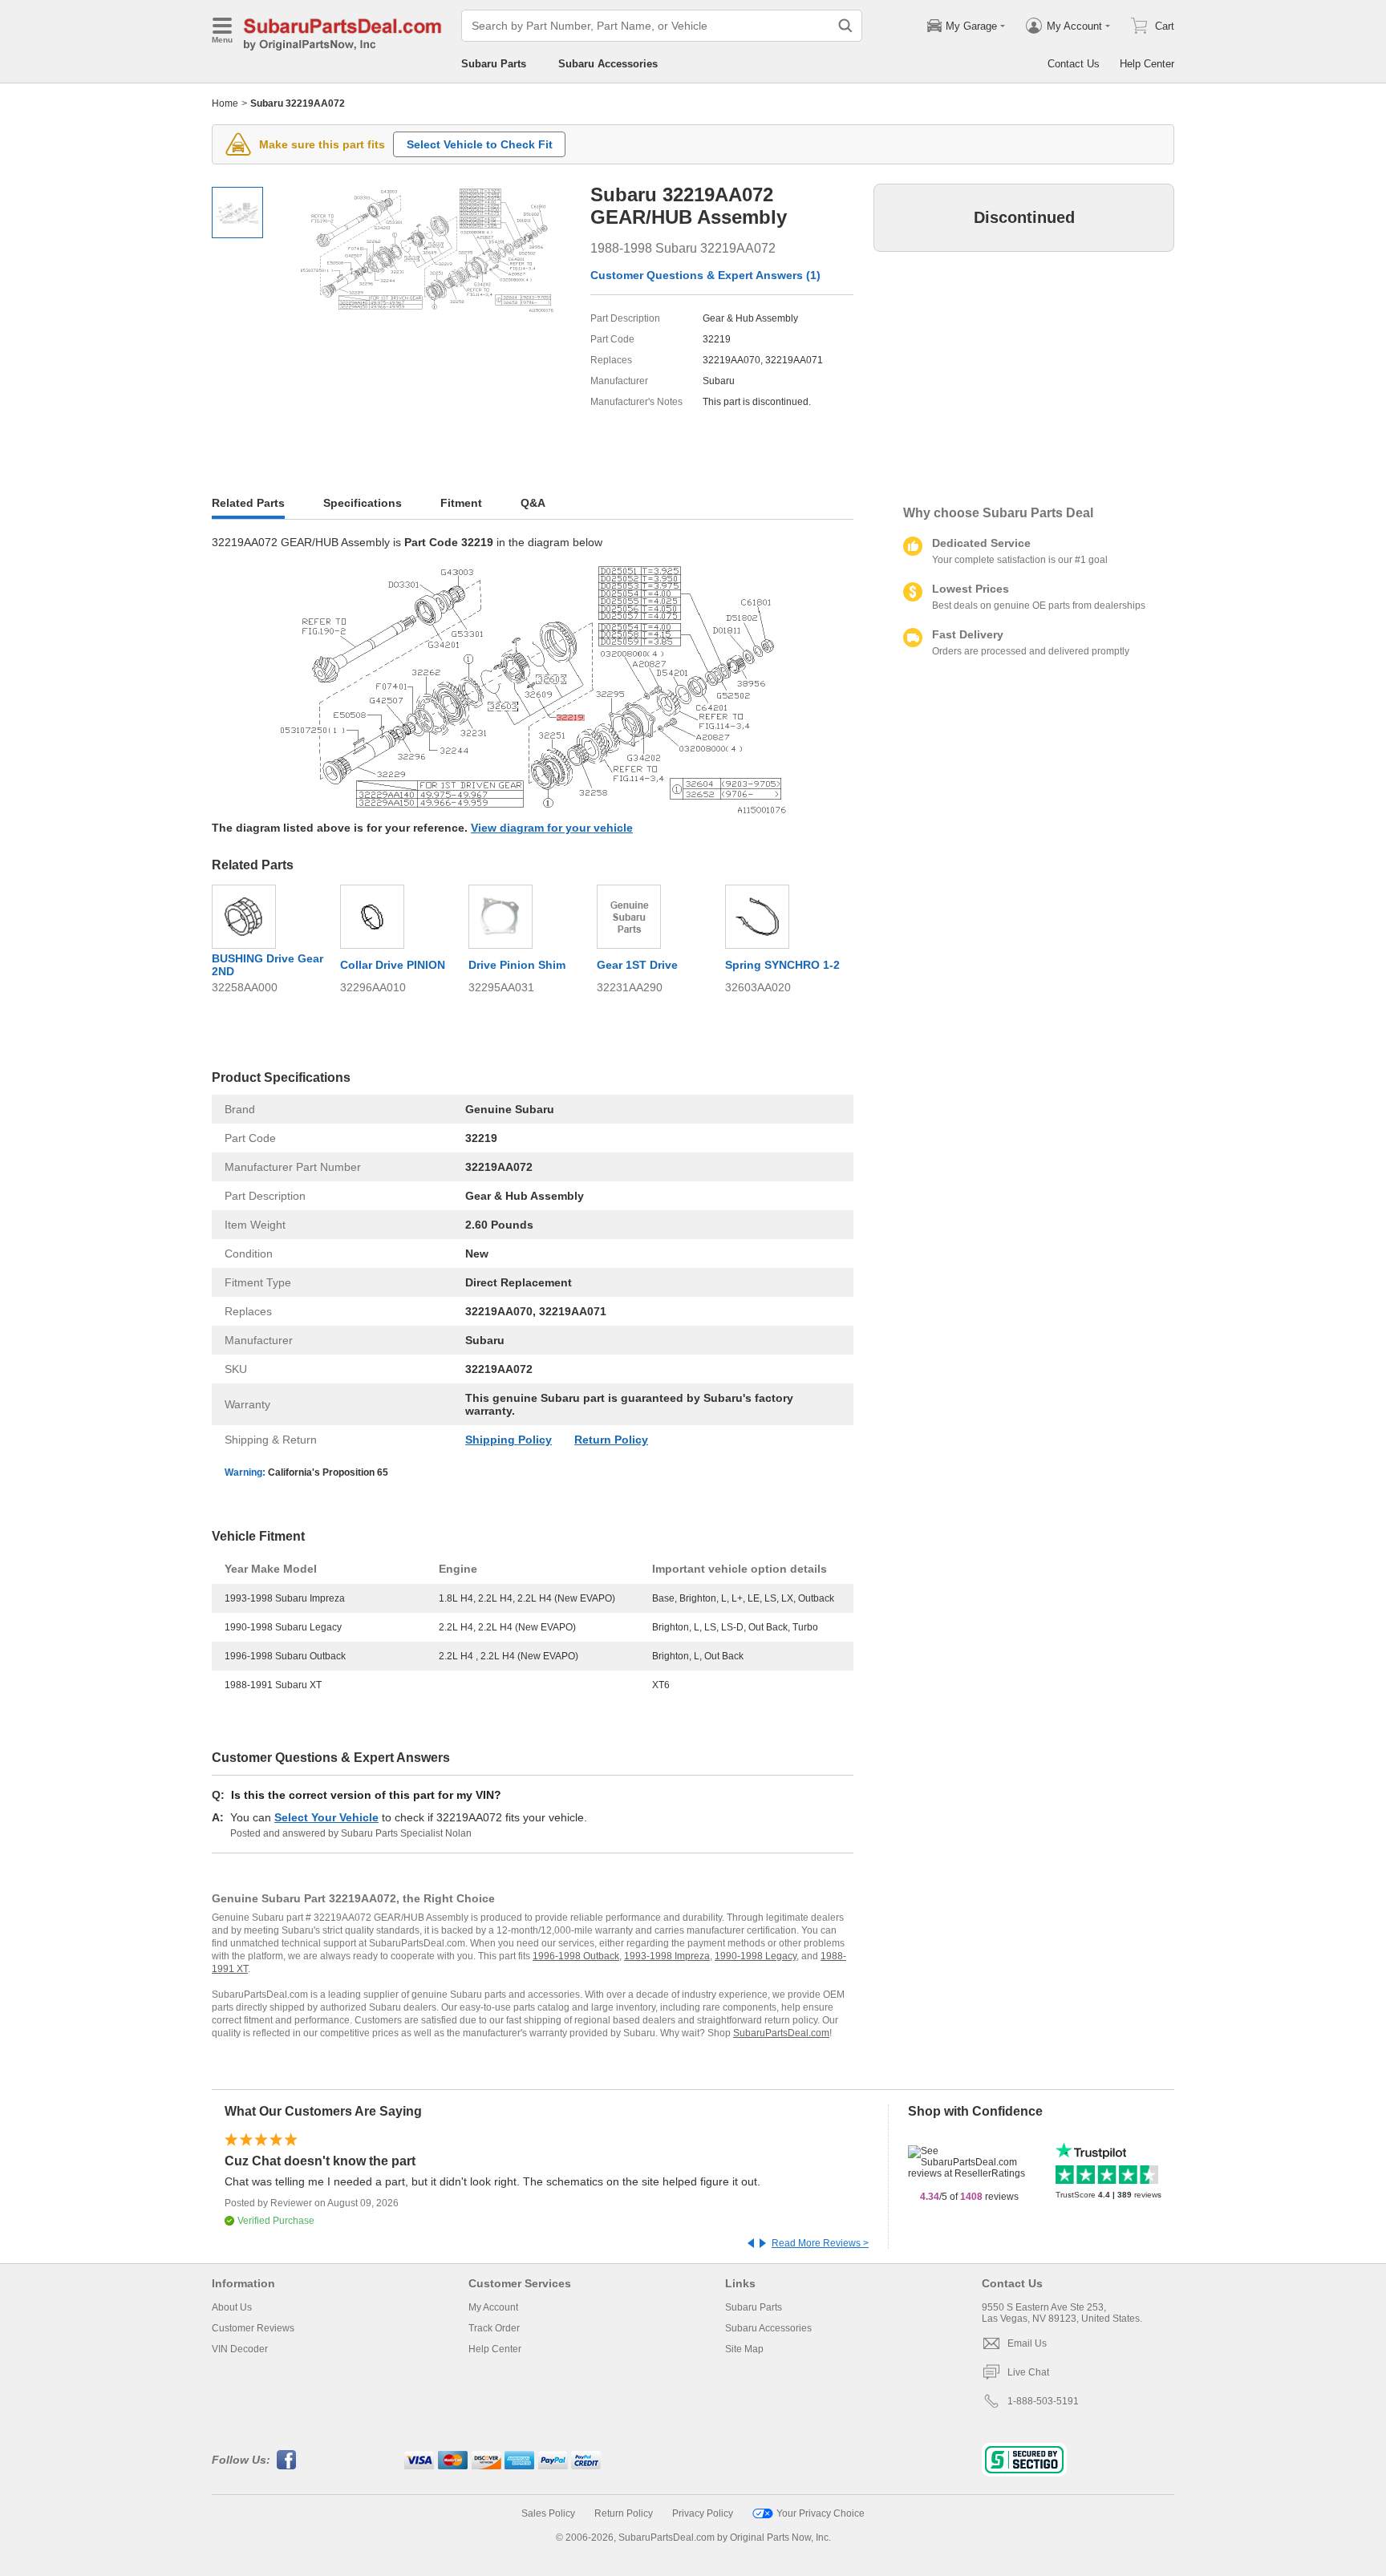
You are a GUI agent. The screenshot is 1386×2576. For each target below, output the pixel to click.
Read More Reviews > (820, 2243)
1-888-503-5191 (1043, 2401)
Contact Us (1074, 64)
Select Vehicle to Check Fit (480, 144)
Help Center (1147, 64)
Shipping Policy (509, 1440)
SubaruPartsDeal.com (781, 2033)
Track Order (494, 2328)
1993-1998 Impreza (667, 1956)
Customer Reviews (253, 2328)
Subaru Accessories (608, 64)
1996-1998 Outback (576, 1956)
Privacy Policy (703, 2513)
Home (225, 103)
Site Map (744, 2349)
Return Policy (611, 1440)
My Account (493, 2307)
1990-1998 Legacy (756, 1956)
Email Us (1027, 2343)
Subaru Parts (494, 64)
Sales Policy (548, 2513)
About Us (232, 2307)
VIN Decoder (240, 2349)
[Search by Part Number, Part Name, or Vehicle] (845, 26)
